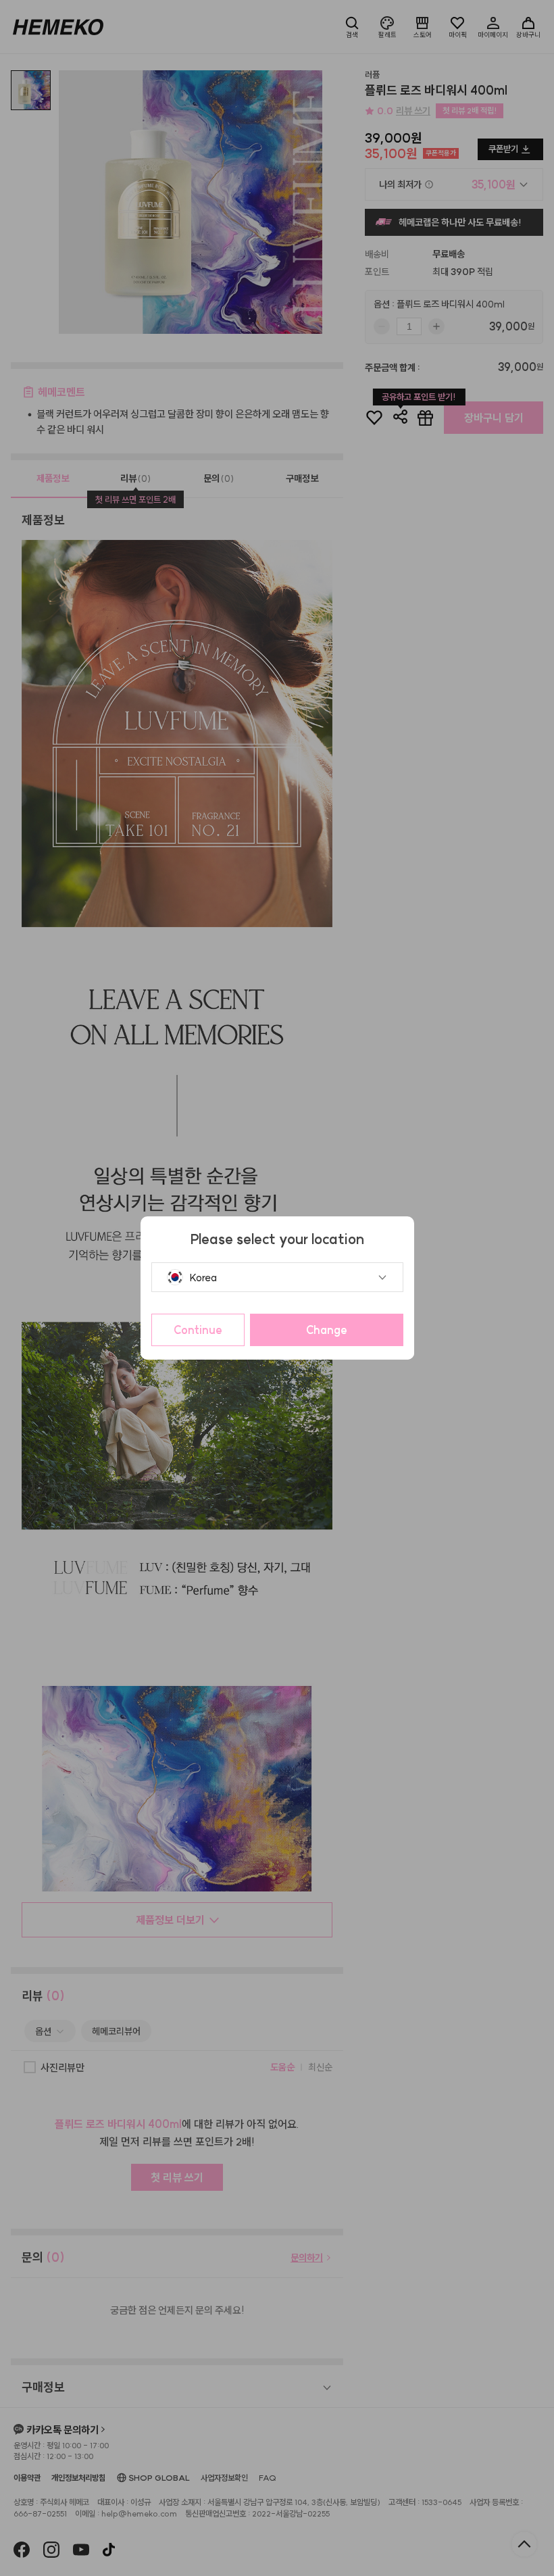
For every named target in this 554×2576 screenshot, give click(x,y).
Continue (198, 1330)
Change (327, 1330)
